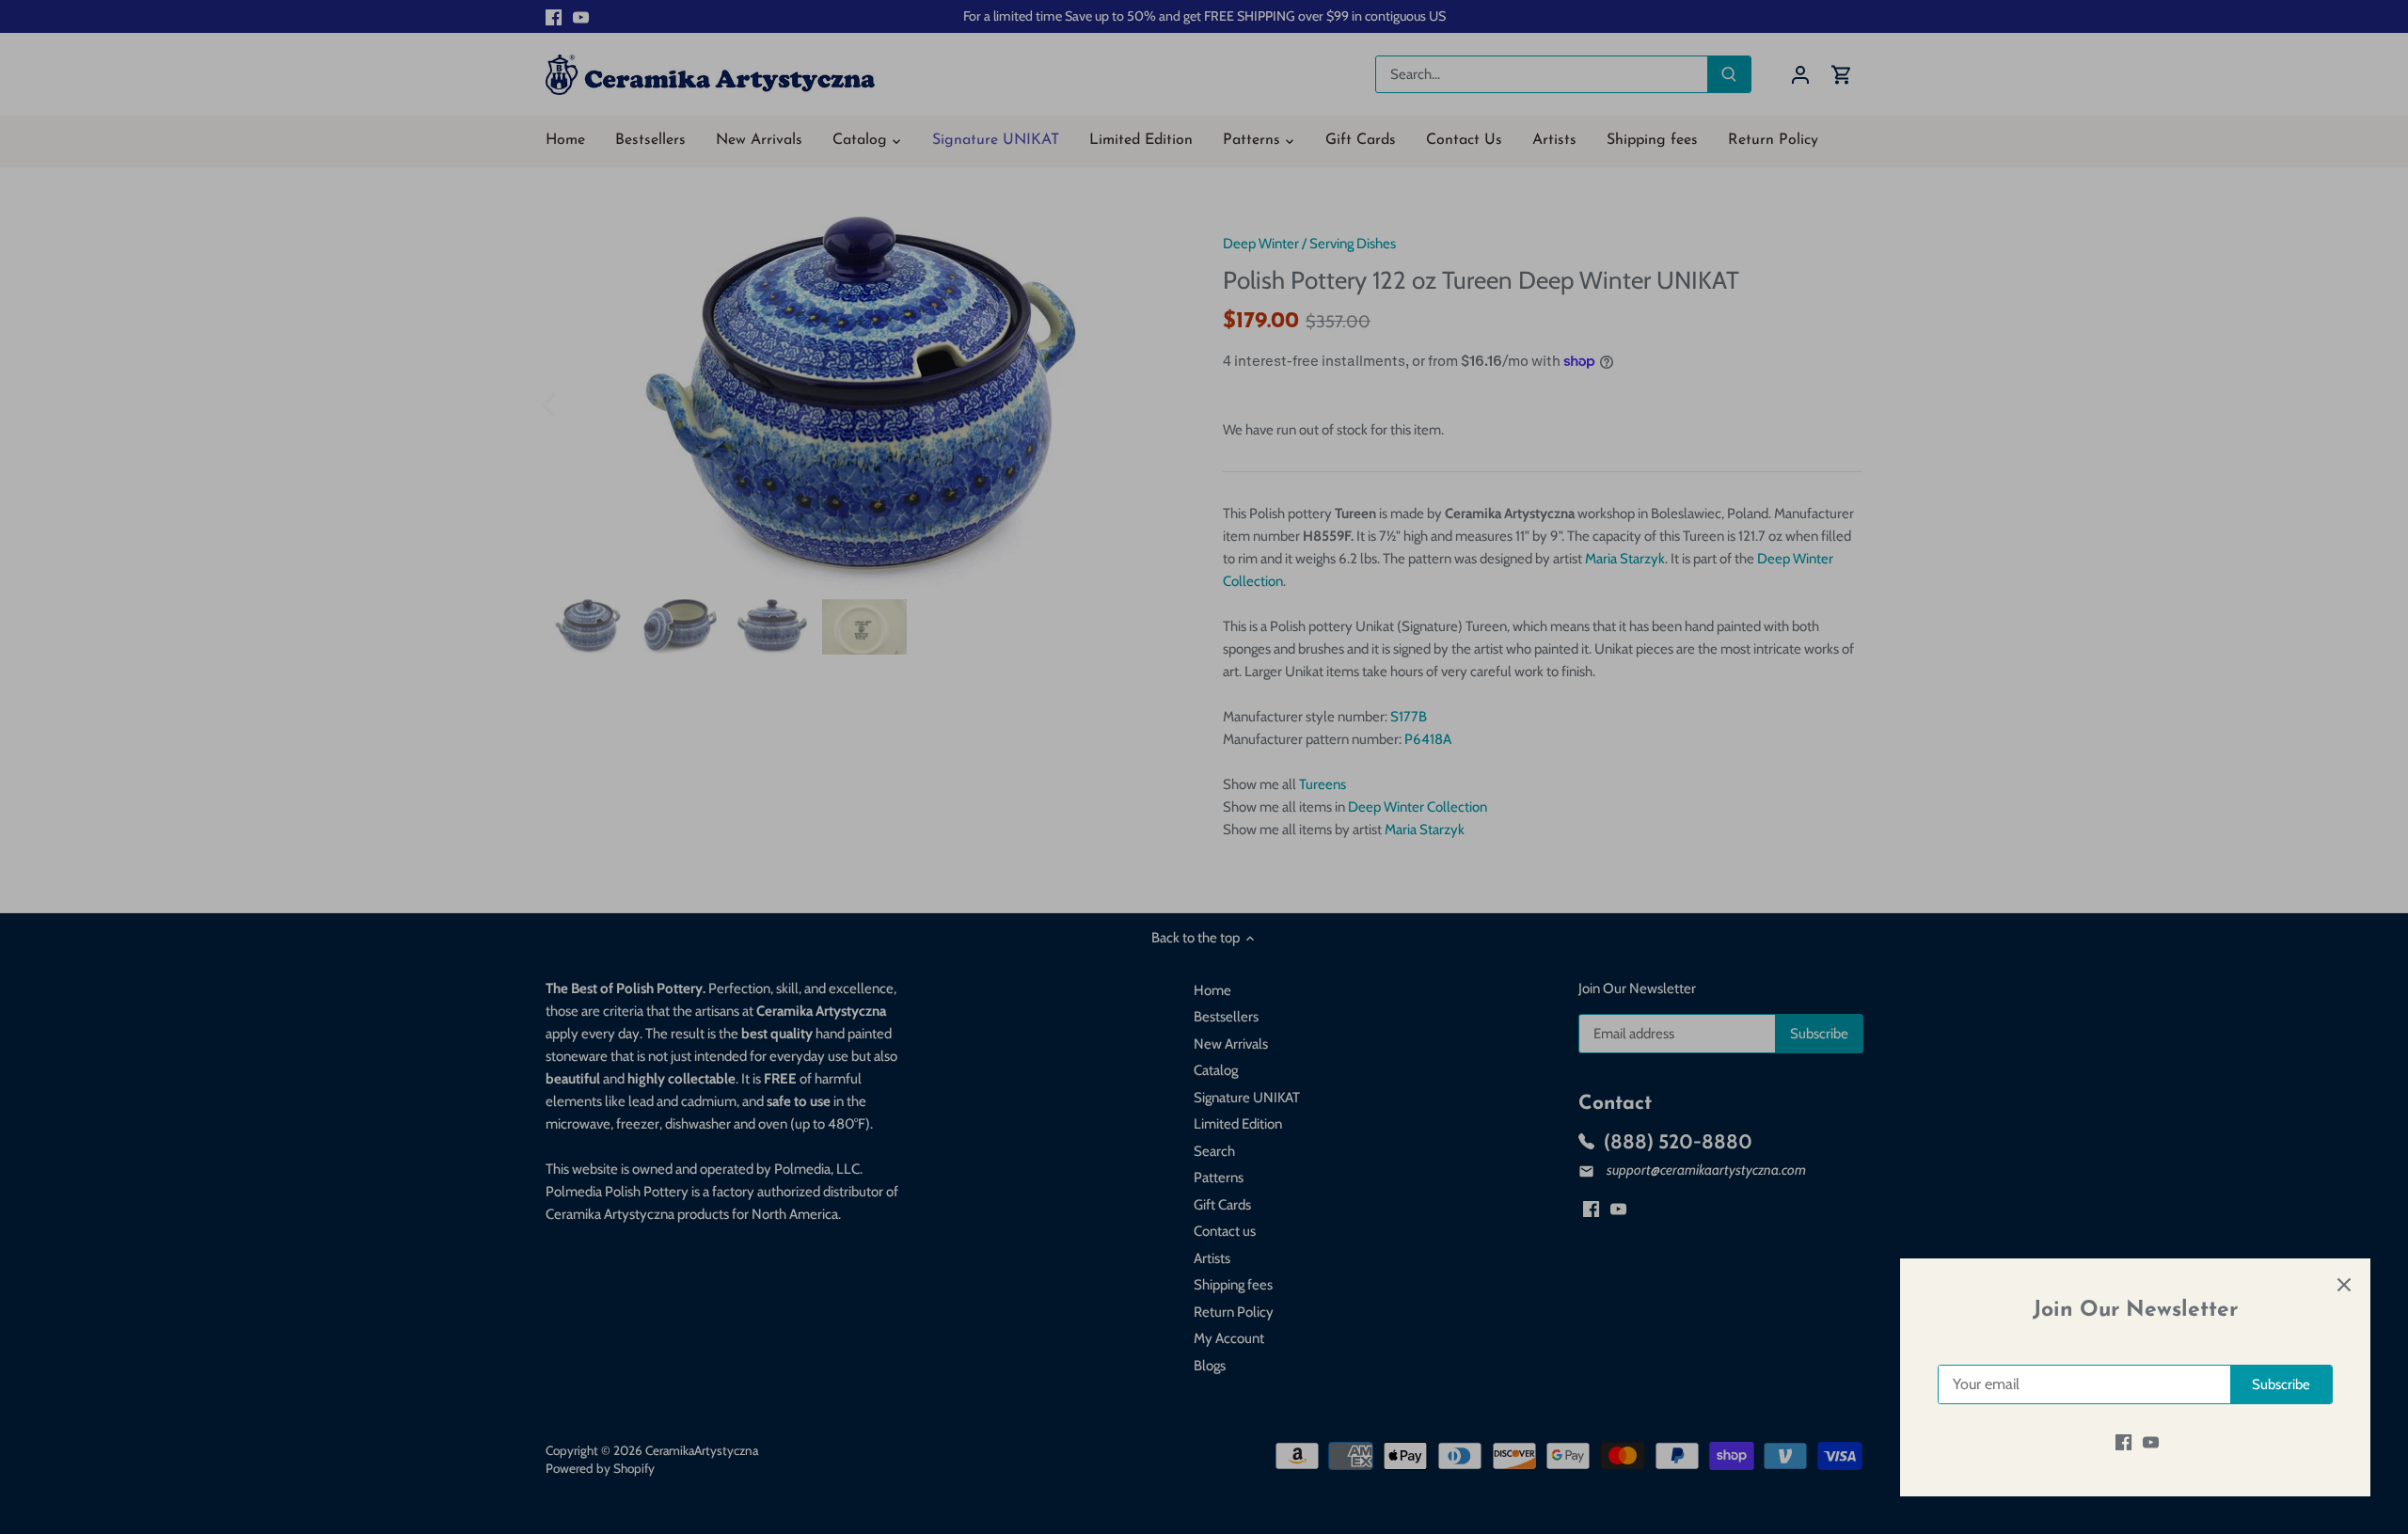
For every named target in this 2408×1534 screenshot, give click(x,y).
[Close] (2344, 1285)
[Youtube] (2151, 1442)
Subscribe (2281, 1384)
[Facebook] (2123, 1442)
